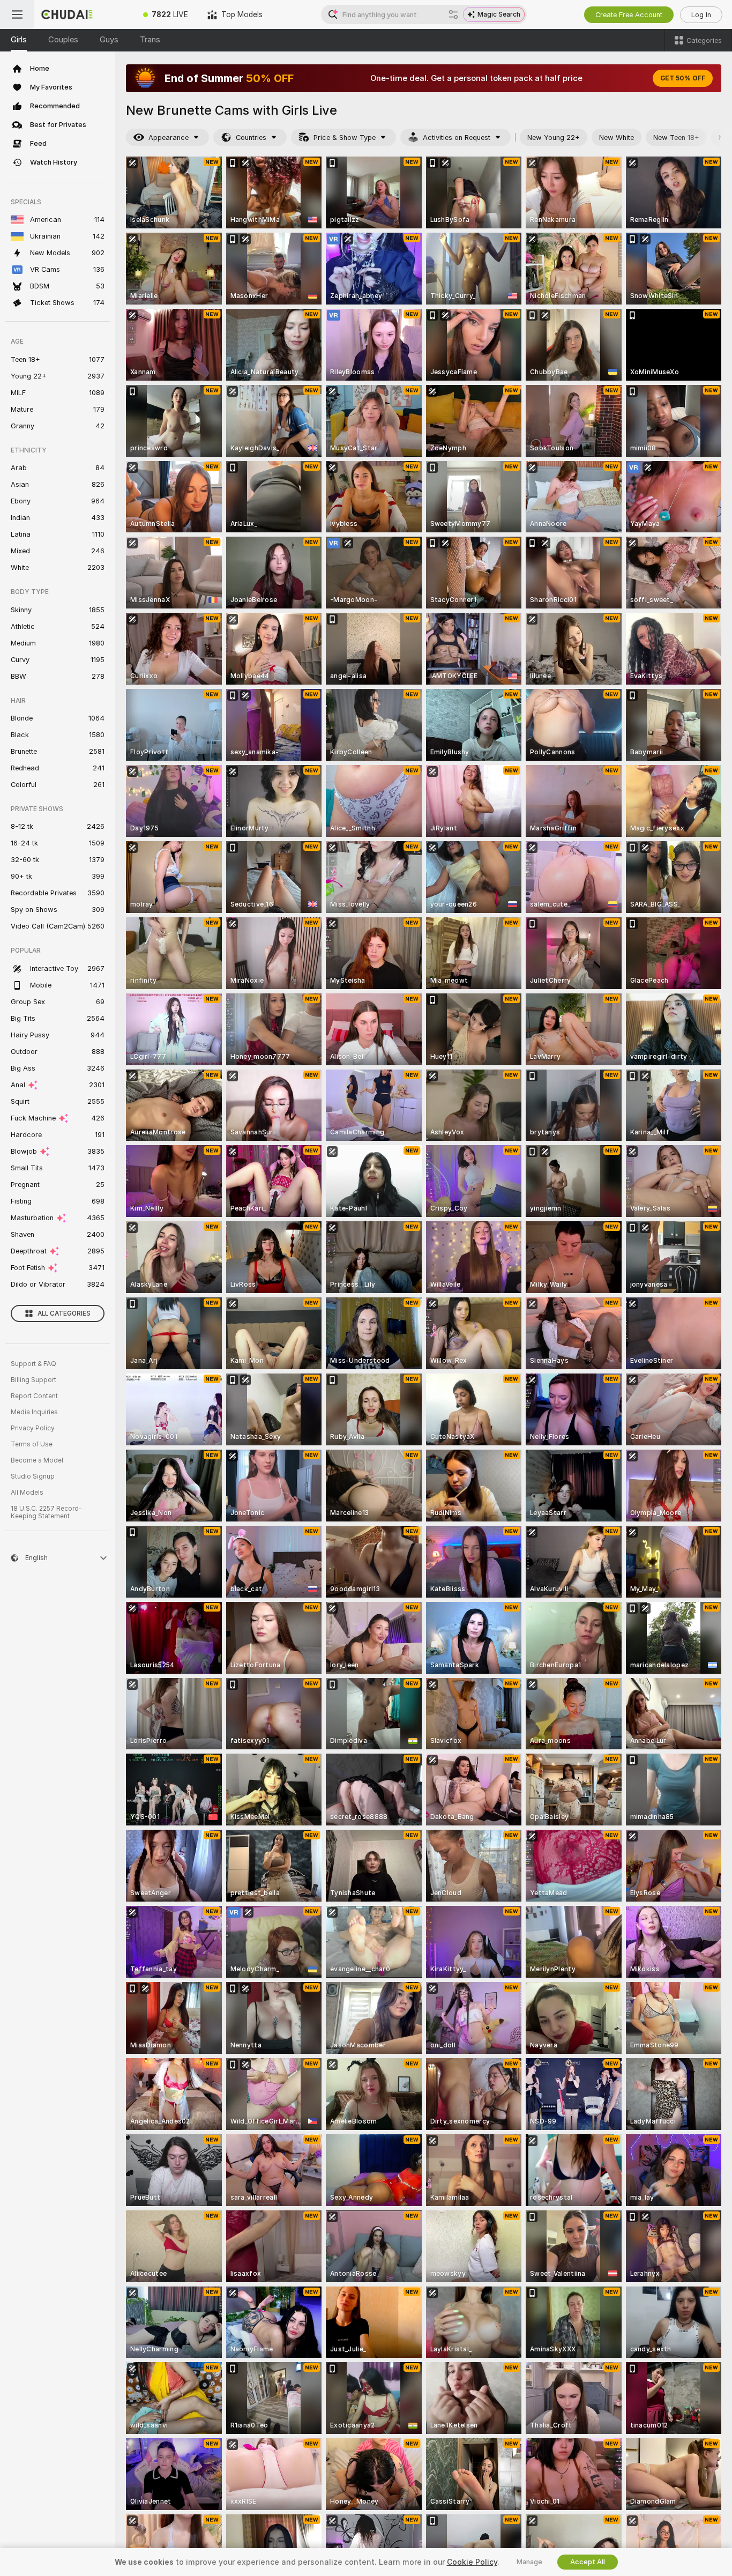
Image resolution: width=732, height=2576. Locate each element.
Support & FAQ (33, 1364)
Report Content (34, 1396)
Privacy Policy (33, 1428)
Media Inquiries (34, 1412)
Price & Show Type (345, 138)
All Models (27, 1493)
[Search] (453, 14)
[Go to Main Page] (84, 14)
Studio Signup (33, 1476)
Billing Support (33, 1380)
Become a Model (37, 1460)
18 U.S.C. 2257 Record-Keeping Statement (46, 1512)
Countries (251, 138)
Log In (701, 15)
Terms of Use (32, 1444)
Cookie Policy (472, 2562)
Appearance (169, 138)
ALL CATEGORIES (64, 1313)
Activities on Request (457, 138)
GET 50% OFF (683, 78)
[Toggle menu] (17, 14)
